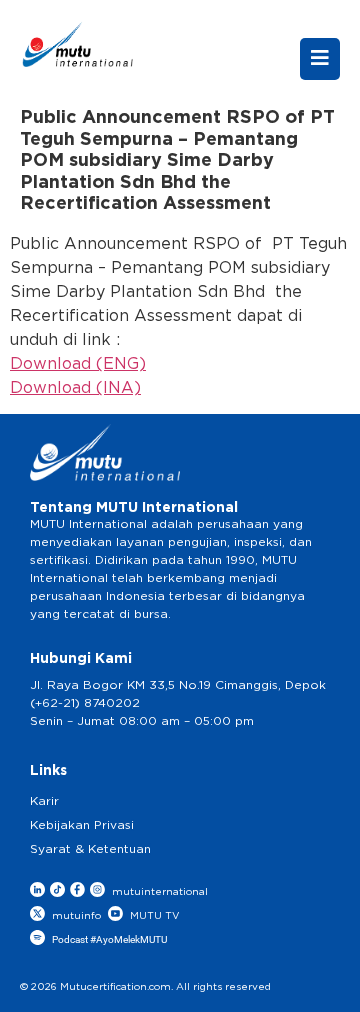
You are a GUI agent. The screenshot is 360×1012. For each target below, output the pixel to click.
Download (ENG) (78, 364)
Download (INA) (75, 388)
